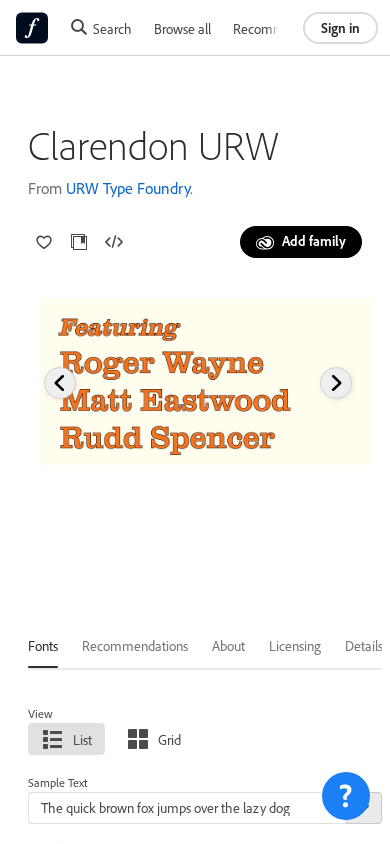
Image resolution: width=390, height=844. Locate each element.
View (40, 713)
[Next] (336, 383)
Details (364, 645)
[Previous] (60, 383)
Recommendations (286, 28)
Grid (169, 739)
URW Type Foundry (128, 188)
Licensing (295, 645)
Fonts (43, 645)
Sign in (340, 27)
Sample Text (58, 782)
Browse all (182, 28)
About (228, 645)
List (82, 739)
